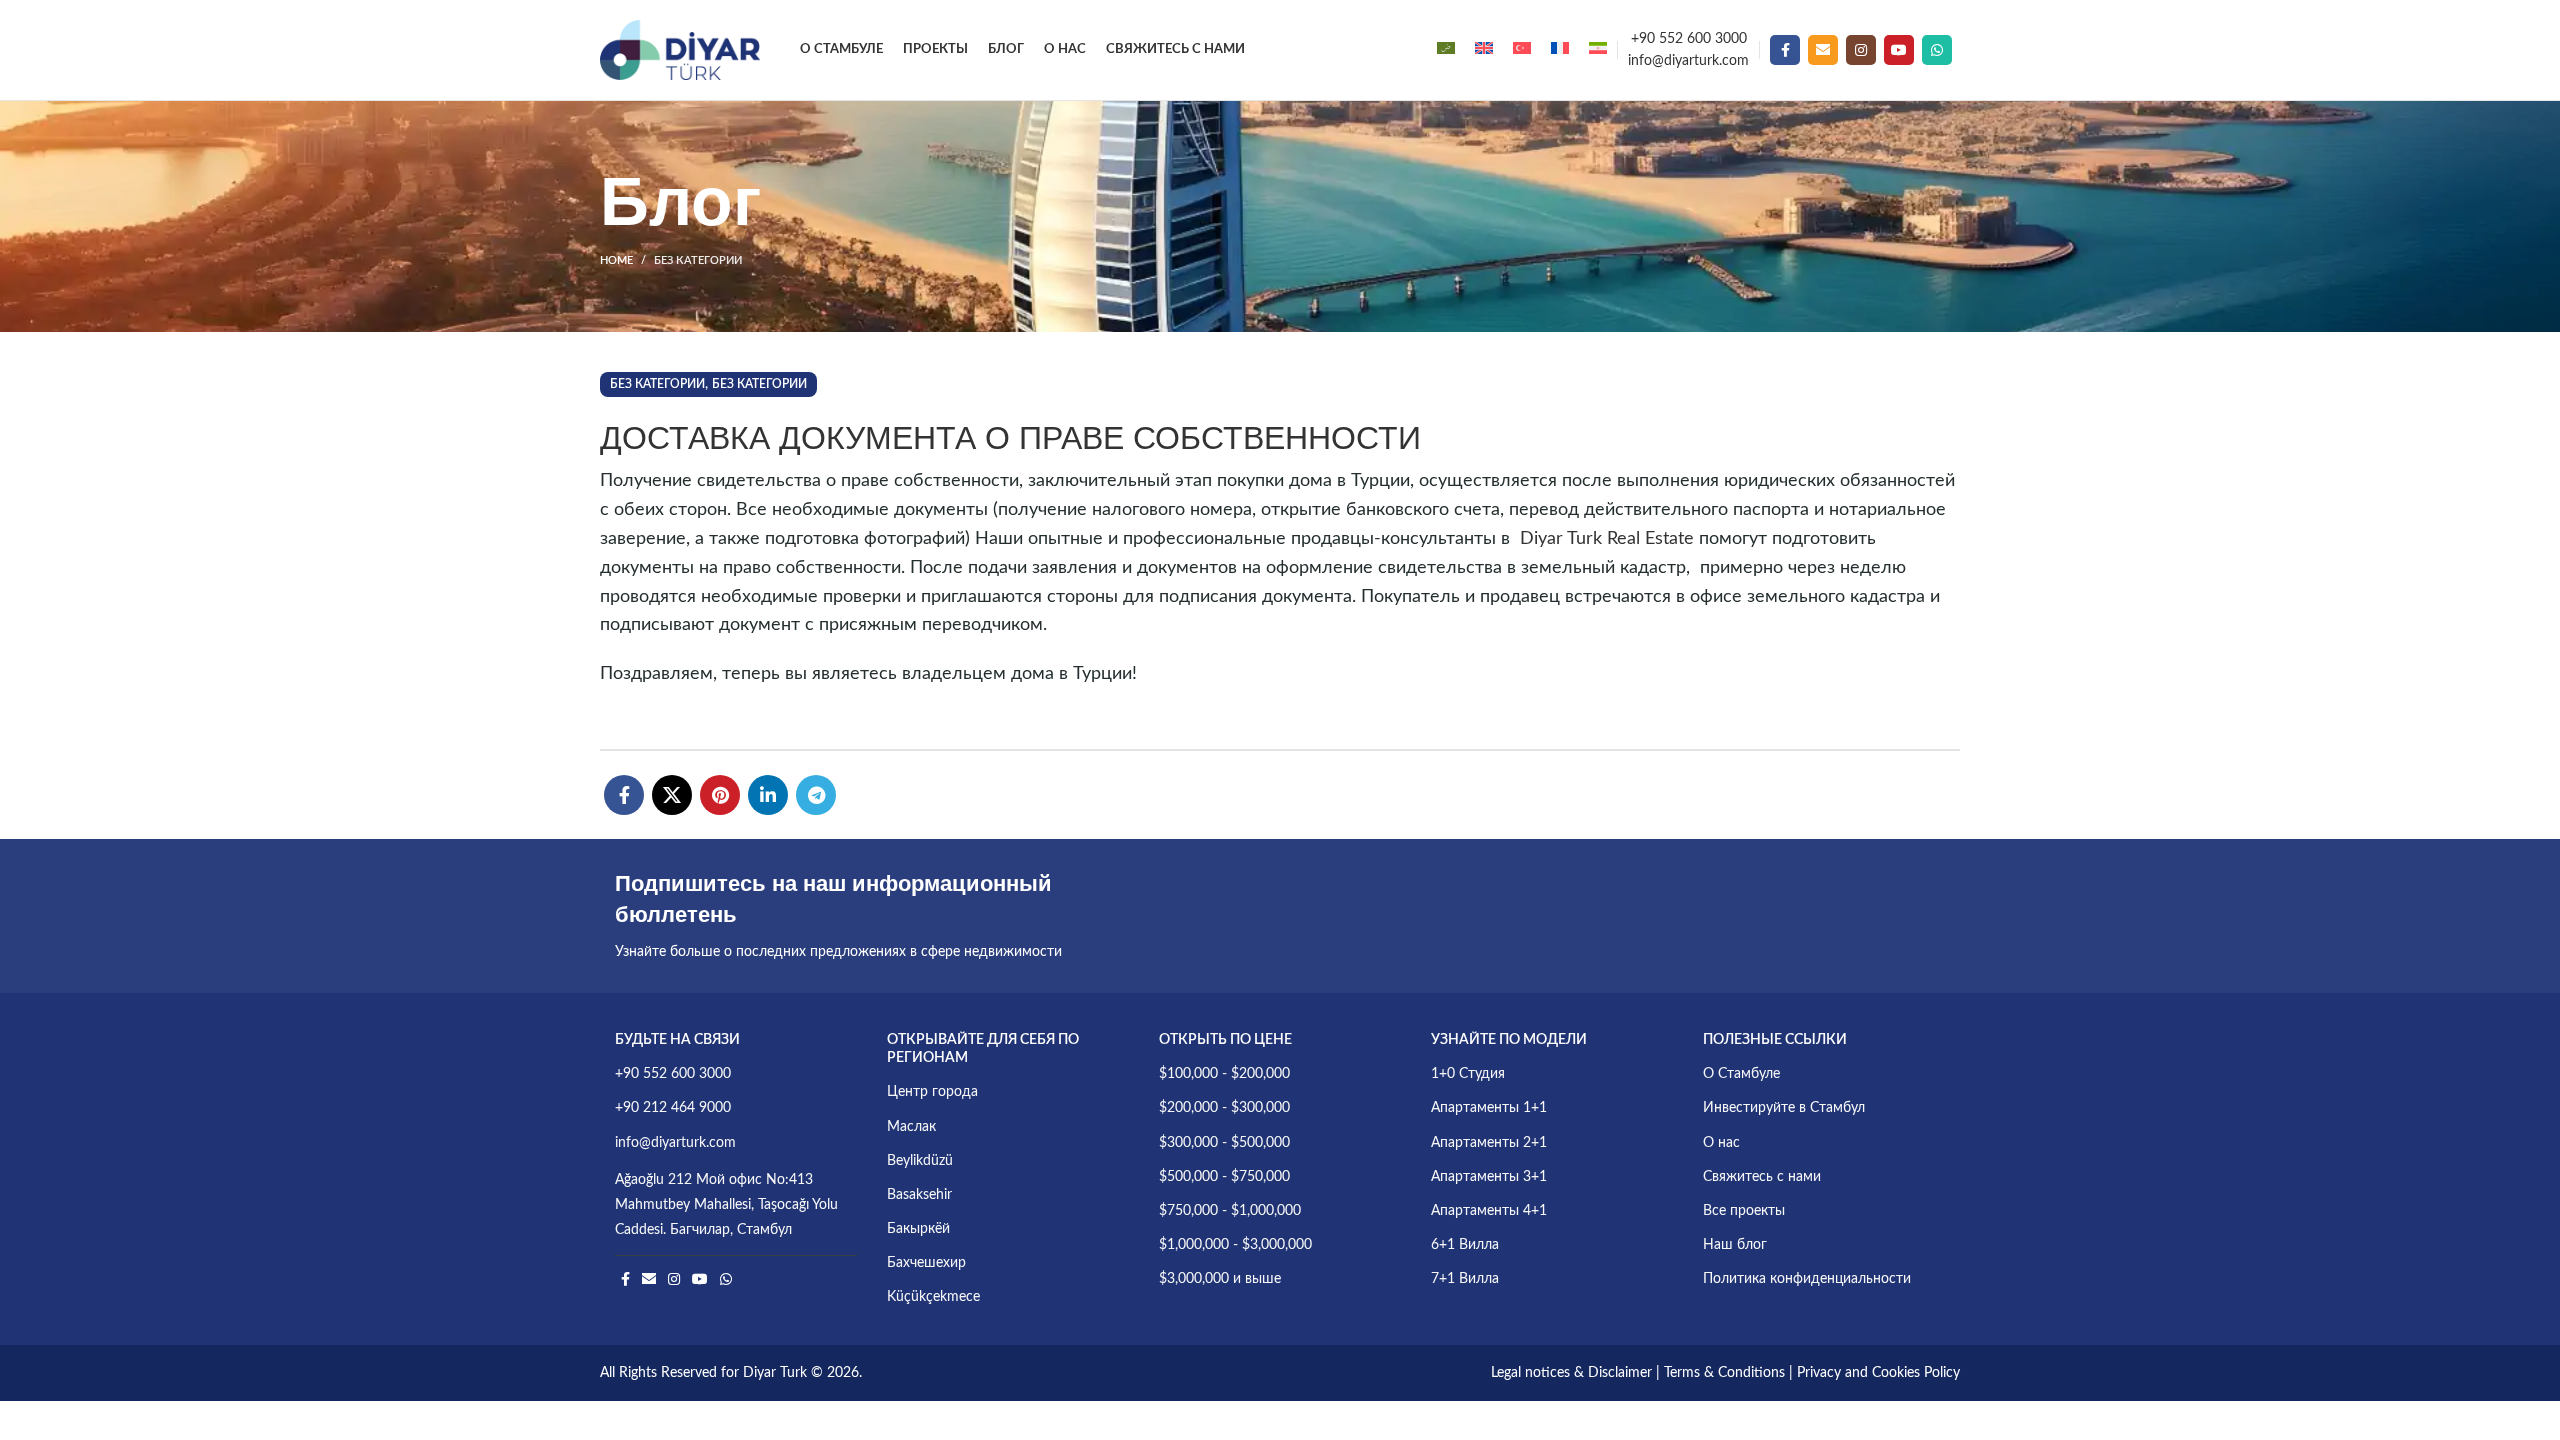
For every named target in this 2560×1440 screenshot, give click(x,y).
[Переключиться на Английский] (1484, 50)
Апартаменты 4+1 (1489, 1211)
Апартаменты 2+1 (1489, 1143)
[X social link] (672, 795)
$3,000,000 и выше (1220, 1279)
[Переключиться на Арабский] (1446, 50)
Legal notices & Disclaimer (1571, 1373)
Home (616, 260)
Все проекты (1744, 1211)
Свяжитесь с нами (1762, 1177)
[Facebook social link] (1785, 50)
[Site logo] (680, 50)
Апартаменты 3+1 (1489, 1177)
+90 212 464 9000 (673, 1108)
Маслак (911, 1127)
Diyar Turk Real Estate (1607, 539)
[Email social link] (1823, 50)
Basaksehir (919, 1195)
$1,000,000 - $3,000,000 (1235, 1245)
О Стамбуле (1741, 1074)
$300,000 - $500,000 (1224, 1143)
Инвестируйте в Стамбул (1784, 1108)
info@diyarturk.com (1688, 61)
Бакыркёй (918, 1229)
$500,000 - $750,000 (1224, 1177)
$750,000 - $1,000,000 (1230, 1211)
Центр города (932, 1092)
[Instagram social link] (1861, 50)
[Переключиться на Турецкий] (1522, 50)
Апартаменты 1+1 (1489, 1108)
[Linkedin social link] (768, 795)
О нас (1721, 1143)
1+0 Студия (1468, 1074)
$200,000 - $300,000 (1224, 1108)
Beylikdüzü (920, 1161)
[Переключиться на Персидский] (1598, 50)
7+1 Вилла (1465, 1279)
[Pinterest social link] (720, 795)
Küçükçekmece (933, 1297)
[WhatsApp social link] (1937, 50)
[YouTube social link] (1899, 50)
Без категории (698, 260)
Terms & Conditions (1724, 1373)
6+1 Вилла (1465, 1245)
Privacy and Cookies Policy (1878, 1373)
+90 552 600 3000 (1689, 39)
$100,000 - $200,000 (1224, 1074)
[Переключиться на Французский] (1560, 50)
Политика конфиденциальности (1807, 1279)
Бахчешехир (926, 1263)
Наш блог (1735, 1245)
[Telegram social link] (816, 795)
